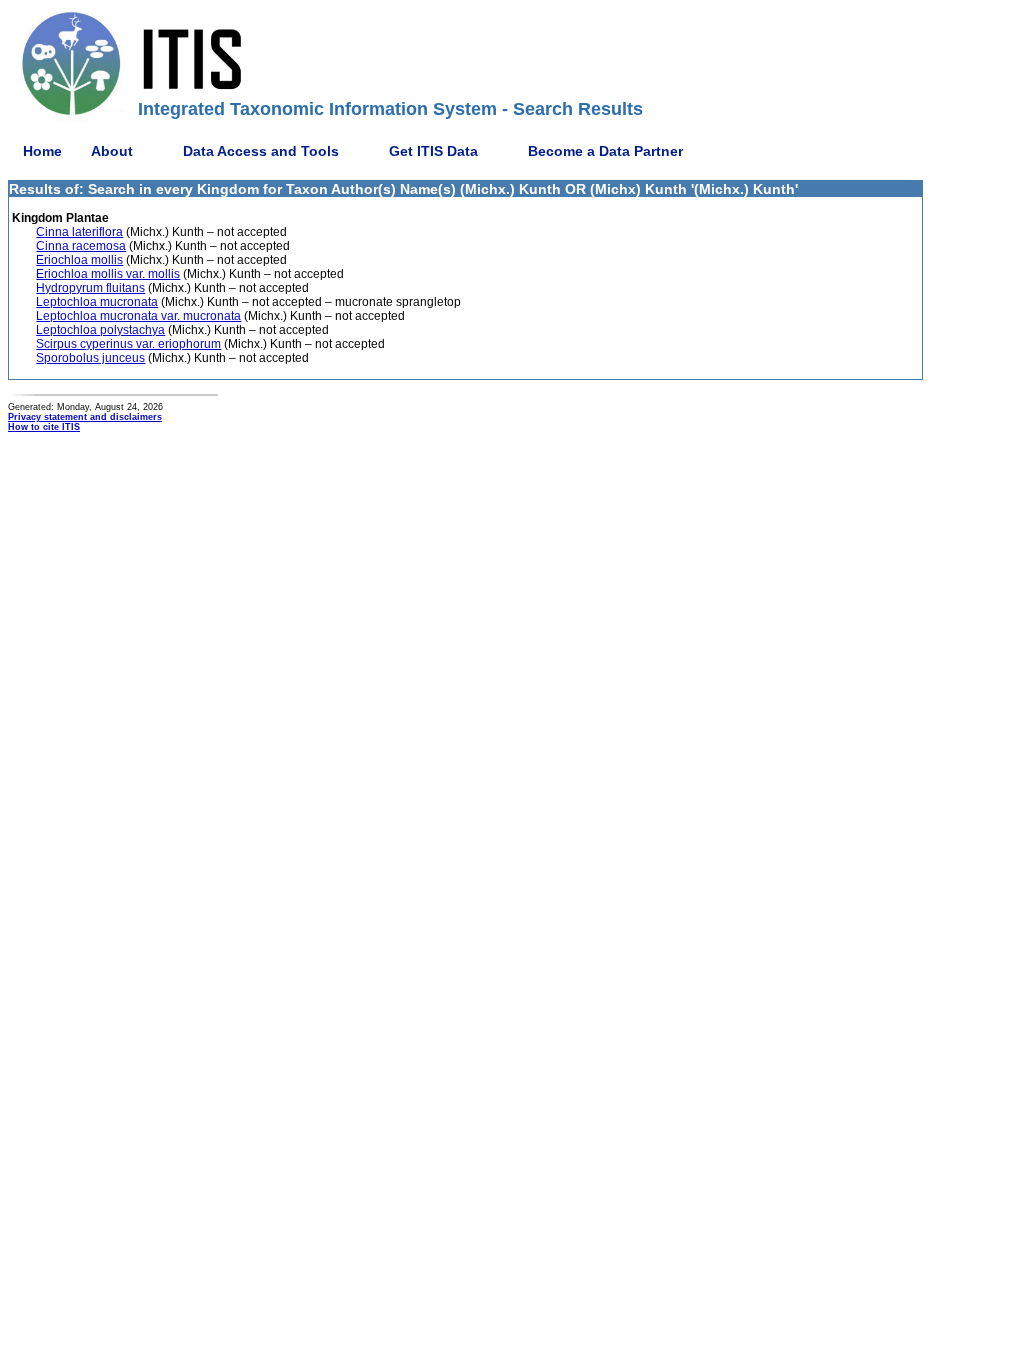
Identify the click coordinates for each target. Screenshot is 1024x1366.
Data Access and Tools (261, 151)
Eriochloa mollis (79, 260)
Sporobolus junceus (90, 358)
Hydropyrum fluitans (90, 288)
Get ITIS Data (433, 151)
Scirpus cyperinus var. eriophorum (128, 344)
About (112, 151)
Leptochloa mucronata (97, 302)
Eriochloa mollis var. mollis (108, 274)
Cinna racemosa (81, 246)
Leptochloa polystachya (100, 330)
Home (42, 151)
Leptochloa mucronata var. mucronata (138, 316)
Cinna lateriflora (79, 232)
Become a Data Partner (605, 151)
